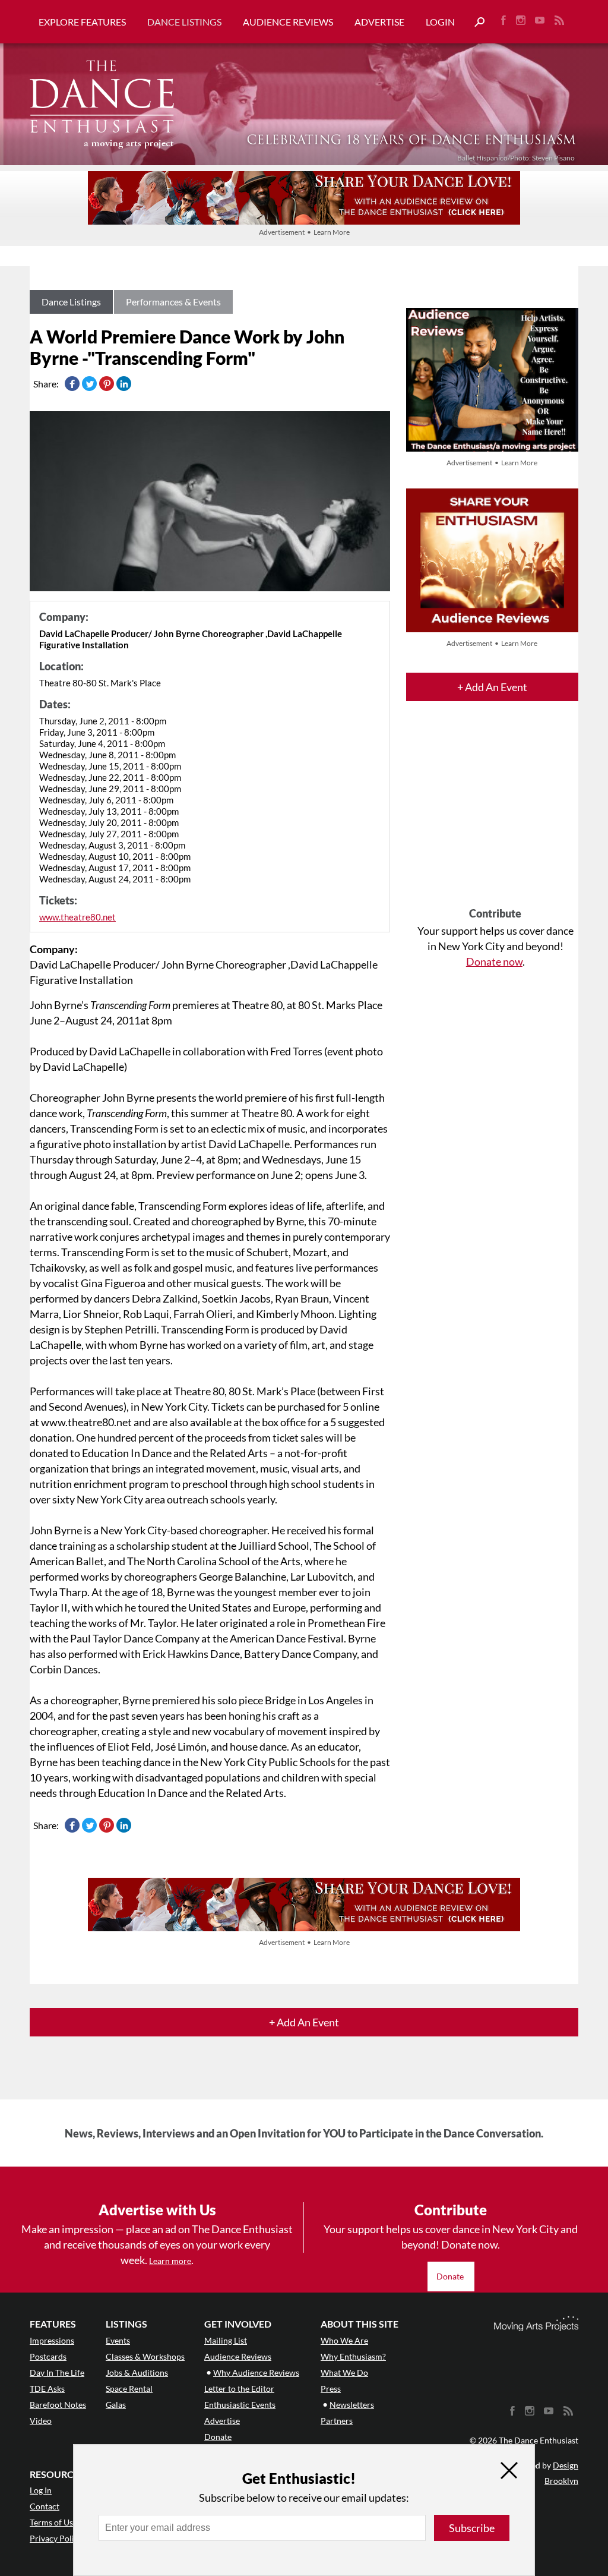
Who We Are (344, 2340)
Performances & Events (173, 302)
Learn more (170, 2261)
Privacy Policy (56, 2538)
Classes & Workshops (145, 2356)
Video (41, 2421)
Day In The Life (57, 2372)
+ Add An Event (492, 687)
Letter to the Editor (239, 2389)
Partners (337, 2421)
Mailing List (226, 2340)
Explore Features (82, 22)
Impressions (52, 2340)
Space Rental (129, 2389)
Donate (451, 2276)
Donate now (494, 961)
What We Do (344, 2372)
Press (331, 2389)
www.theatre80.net (77, 917)
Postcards (48, 2356)
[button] (475, 22)
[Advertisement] (495, 815)
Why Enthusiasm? (353, 2356)
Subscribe (472, 2528)
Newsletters (352, 2405)
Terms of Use (53, 2522)
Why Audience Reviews (256, 2372)
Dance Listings (184, 22)
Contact (45, 2506)
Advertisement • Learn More (304, 232)
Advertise (379, 22)
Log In (41, 2490)
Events (118, 2340)
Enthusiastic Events (240, 2405)
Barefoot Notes (58, 2405)
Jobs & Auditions (137, 2372)
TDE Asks (47, 2389)
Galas (116, 2405)
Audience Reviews (288, 22)
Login (440, 22)
